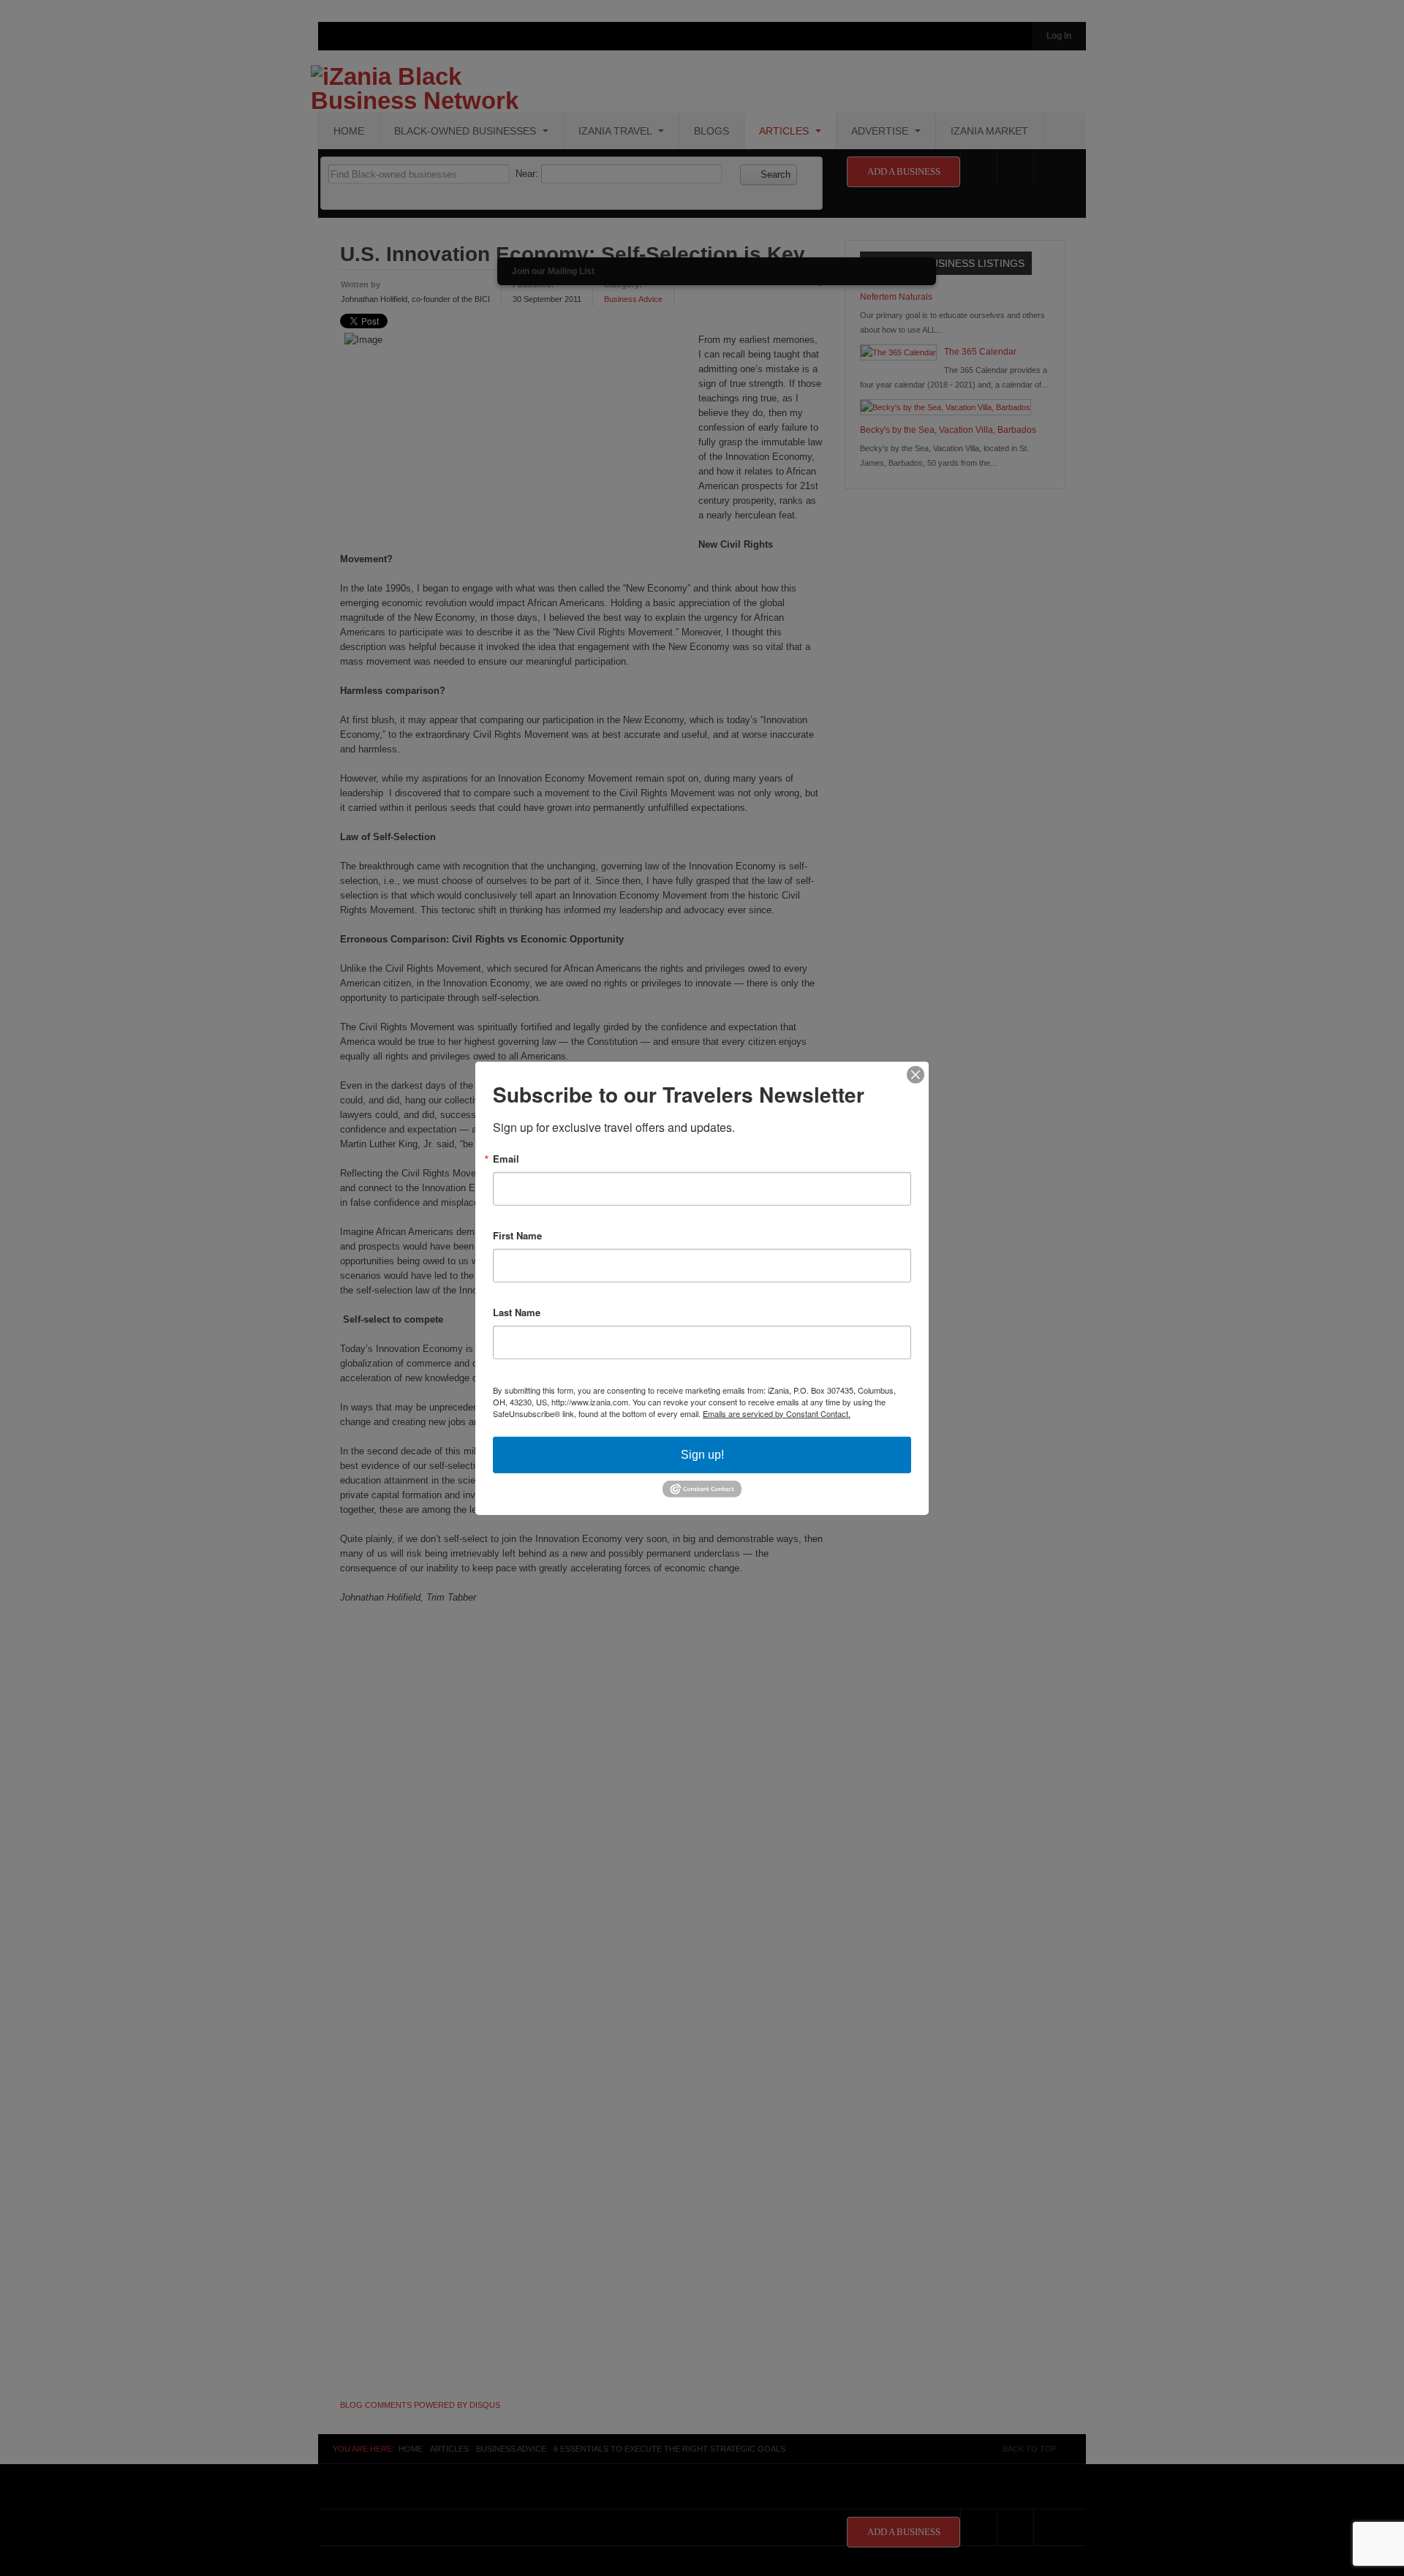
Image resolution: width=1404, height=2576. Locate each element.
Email (506, 1158)
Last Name (517, 1311)
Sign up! (702, 1454)
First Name (517, 1235)
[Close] (916, 1074)
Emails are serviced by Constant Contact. (777, 1413)
